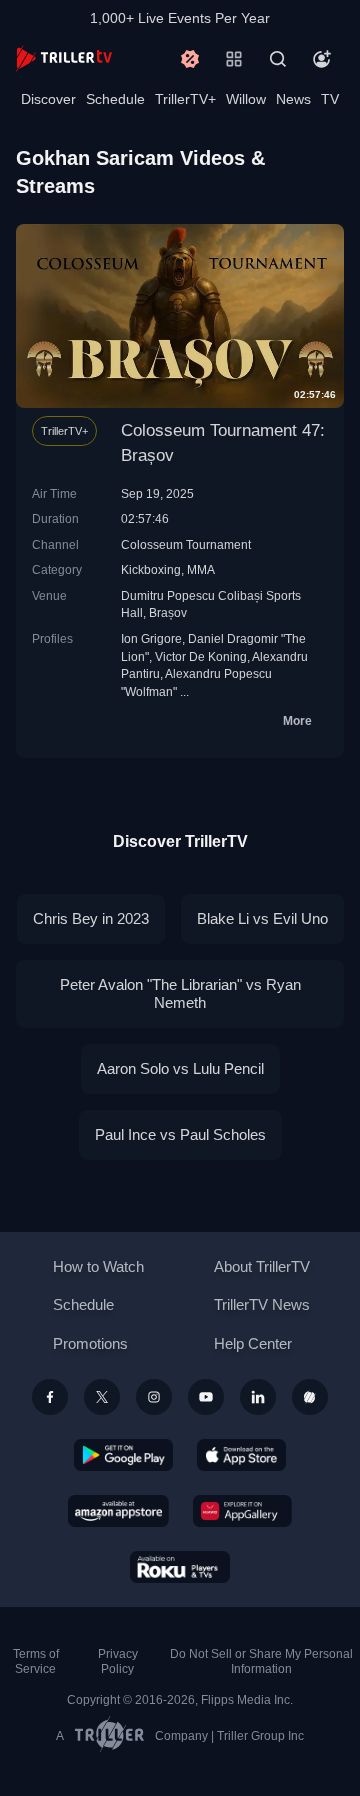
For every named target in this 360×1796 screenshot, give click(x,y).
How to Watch (98, 1266)
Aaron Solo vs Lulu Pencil (180, 1068)
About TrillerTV (262, 1266)
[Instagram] (154, 1397)
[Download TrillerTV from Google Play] (124, 1455)
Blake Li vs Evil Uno (262, 918)
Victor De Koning (201, 656)
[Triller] (310, 1397)
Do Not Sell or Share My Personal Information (261, 1661)
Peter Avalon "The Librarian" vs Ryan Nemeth (180, 993)
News (293, 99)
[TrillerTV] (64, 58)
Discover (48, 99)
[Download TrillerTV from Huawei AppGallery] (242, 1511)
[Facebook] (50, 1397)
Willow (246, 99)
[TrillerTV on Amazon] (118, 1511)
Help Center (253, 1343)
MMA (201, 569)
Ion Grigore (151, 638)
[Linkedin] (258, 1397)
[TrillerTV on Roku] (180, 1567)
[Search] (278, 59)
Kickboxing (151, 569)
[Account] (322, 59)
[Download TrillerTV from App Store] (241, 1455)
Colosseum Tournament (186, 544)
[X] (102, 1397)
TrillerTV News (262, 1304)
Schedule (115, 99)
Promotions (90, 1343)
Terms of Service (36, 1661)
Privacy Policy (118, 1661)
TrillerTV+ (185, 99)
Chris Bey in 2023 (91, 918)
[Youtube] (206, 1397)
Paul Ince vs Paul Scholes (180, 1134)
